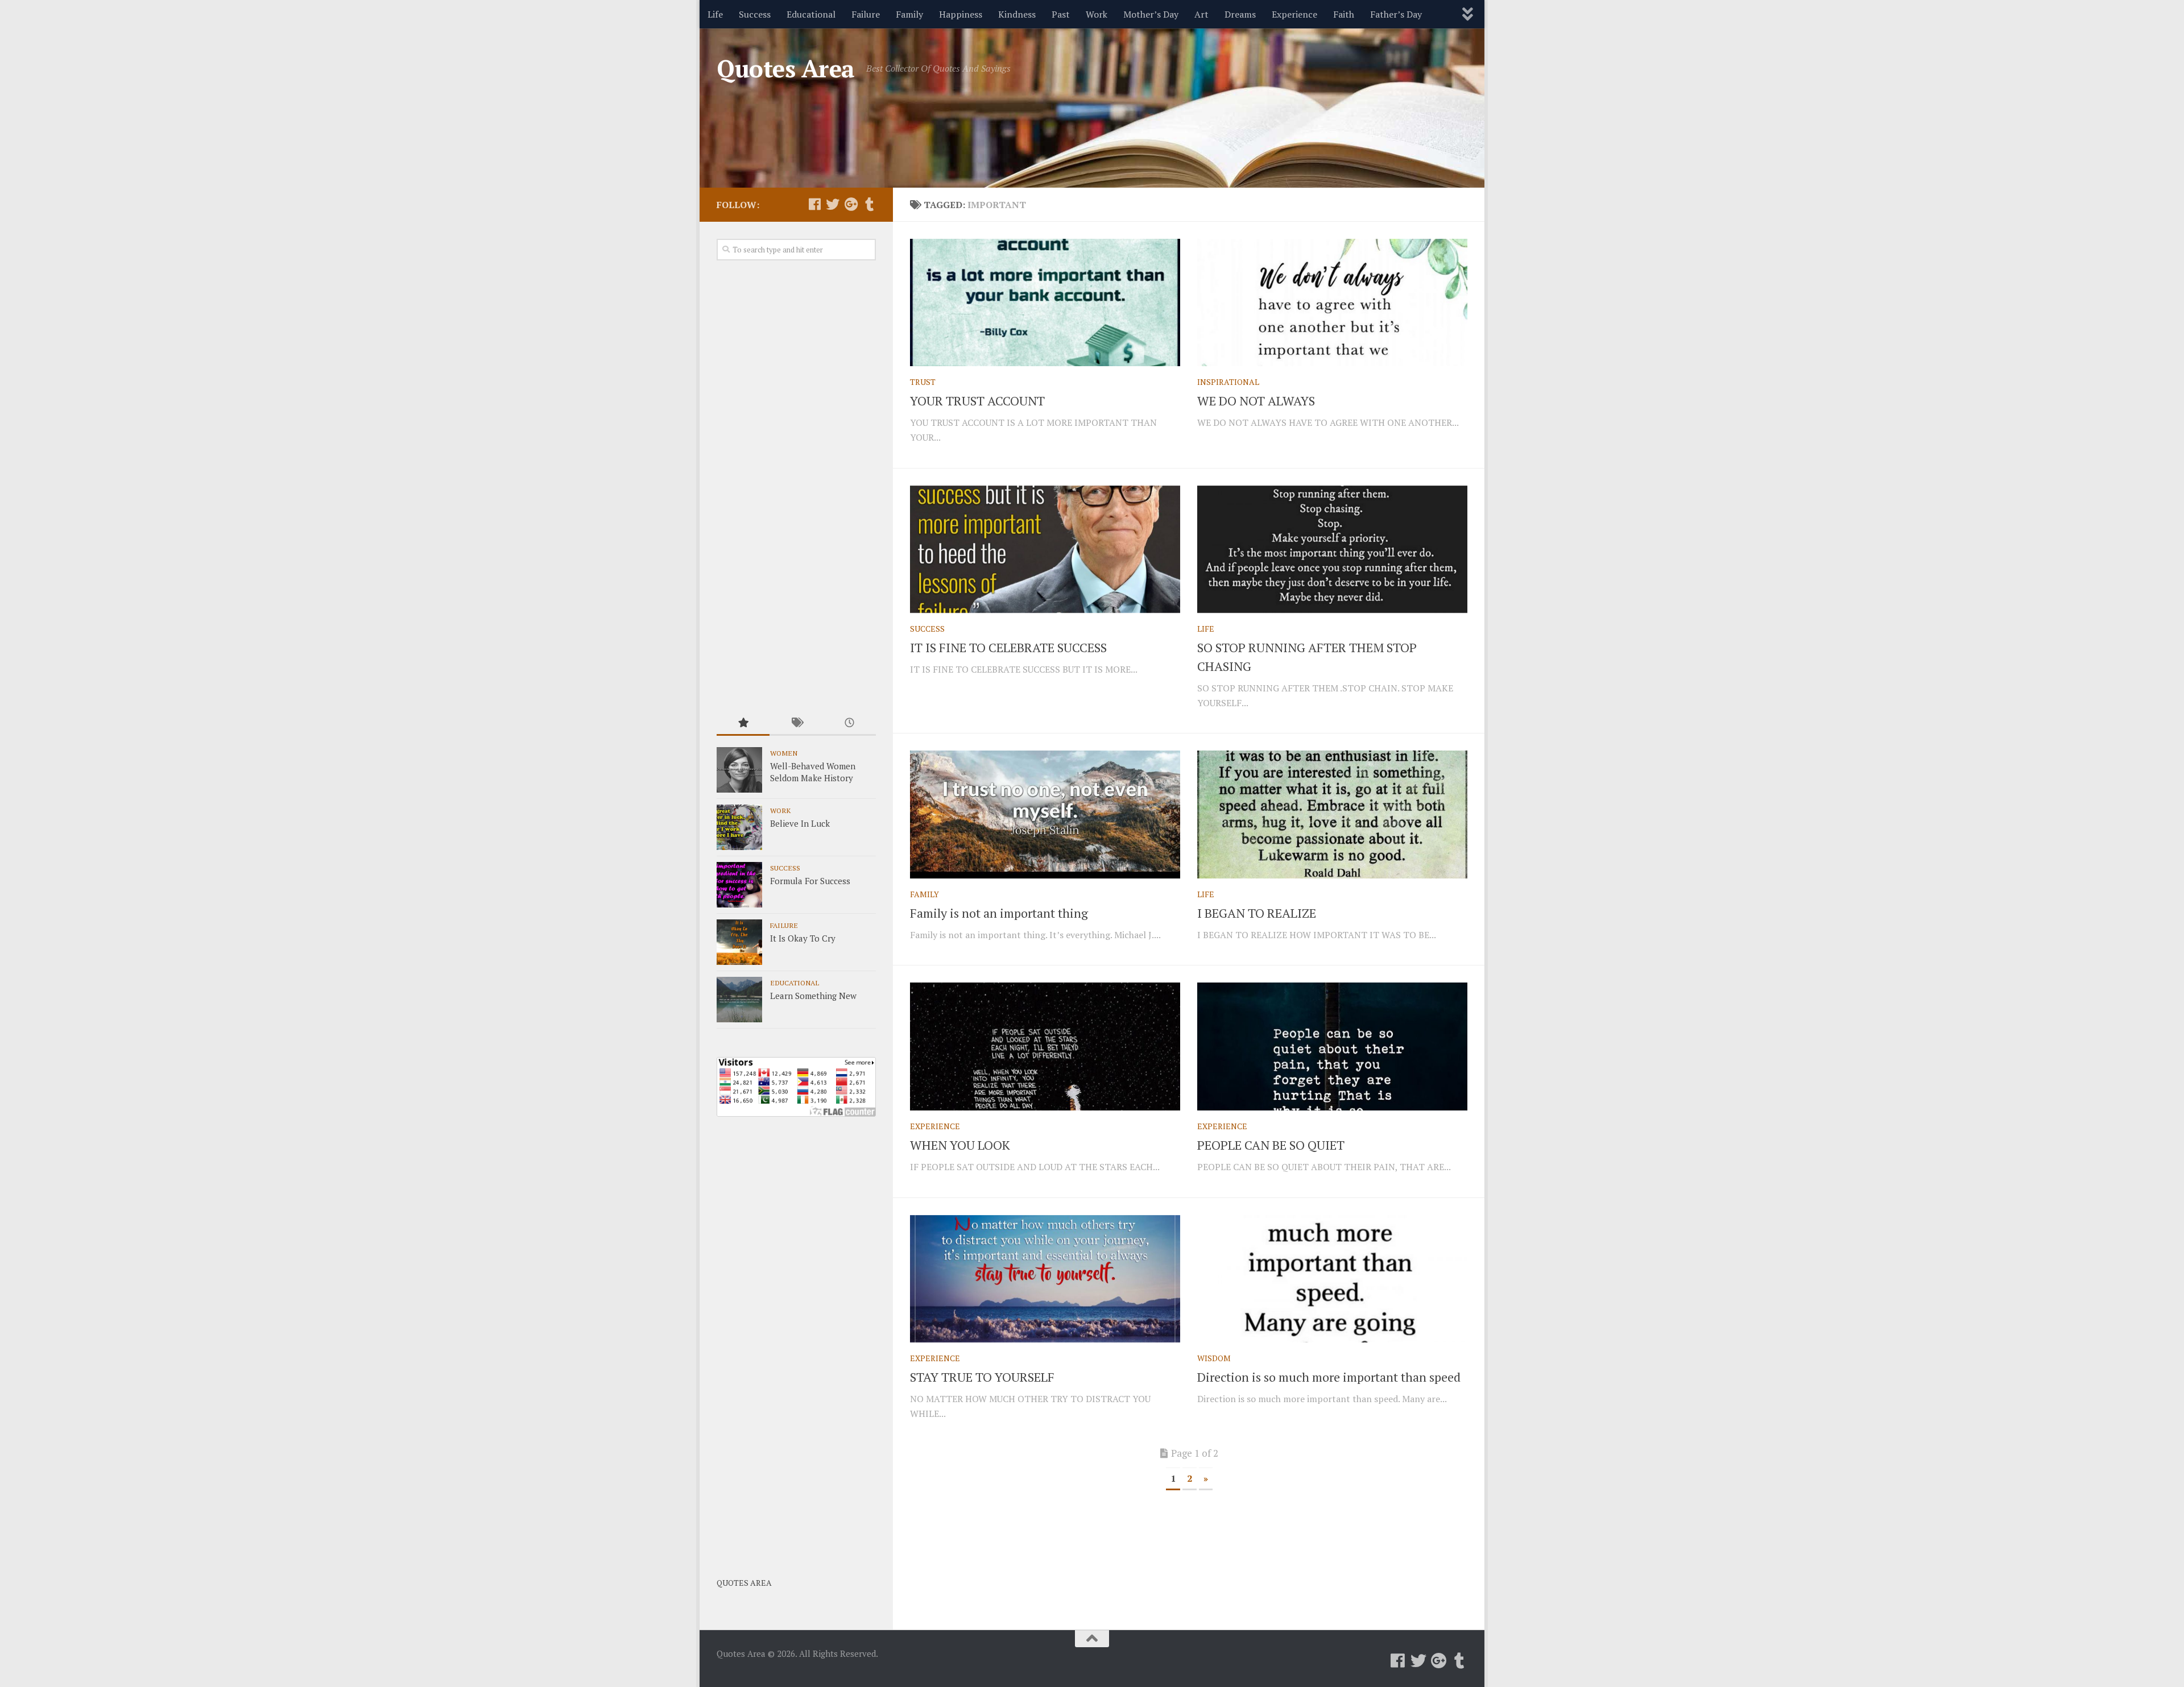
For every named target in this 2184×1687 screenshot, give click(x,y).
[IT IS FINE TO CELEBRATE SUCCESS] (1045, 549)
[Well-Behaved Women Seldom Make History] (739, 770)
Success (755, 14)
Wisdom (1214, 1358)
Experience (1294, 14)
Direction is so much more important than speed (1329, 1377)
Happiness (961, 14)
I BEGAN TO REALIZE (1257, 913)
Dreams (1240, 14)
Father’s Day (1396, 14)
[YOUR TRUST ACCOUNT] (1045, 302)
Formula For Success (810, 881)
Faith (1344, 14)
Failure (866, 14)
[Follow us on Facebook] (814, 204)
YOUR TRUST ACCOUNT (977, 401)
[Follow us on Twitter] (833, 204)
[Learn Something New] (739, 1000)
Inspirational (1228, 382)
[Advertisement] (796, 487)
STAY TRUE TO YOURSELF (982, 1377)
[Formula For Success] (739, 885)
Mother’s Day (1151, 14)
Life (715, 14)
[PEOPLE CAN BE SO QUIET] (1332, 1046)
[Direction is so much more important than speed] (1332, 1279)
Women (784, 753)
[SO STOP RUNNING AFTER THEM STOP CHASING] (1332, 549)
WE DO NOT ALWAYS (1256, 401)
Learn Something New (813, 996)
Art (1201, 14)
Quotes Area (786, 68)
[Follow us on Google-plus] (851, 204)
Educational (811, 14)
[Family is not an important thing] (1045, 814)
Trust (923, 382)
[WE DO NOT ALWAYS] (1332, 302)
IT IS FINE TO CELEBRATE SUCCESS (1008, 647)
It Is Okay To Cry (803, 938)
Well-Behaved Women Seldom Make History (813, 772)
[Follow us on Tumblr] (869, 204)
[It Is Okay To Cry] (739, 942)
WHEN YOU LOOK (960, 1145)
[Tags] (796, 724)
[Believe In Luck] (739, 827)
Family (909, 14)
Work (1097, 14)
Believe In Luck (800, 823)
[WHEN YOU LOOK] (1045, 1046)
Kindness (1017, 14)
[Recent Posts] (849, 724)
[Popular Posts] (743, 724)
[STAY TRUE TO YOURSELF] (1045, 1279)
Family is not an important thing (999, 913)
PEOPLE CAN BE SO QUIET (1271, 1145)
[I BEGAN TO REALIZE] (1332, 814)
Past (1061, 14)
